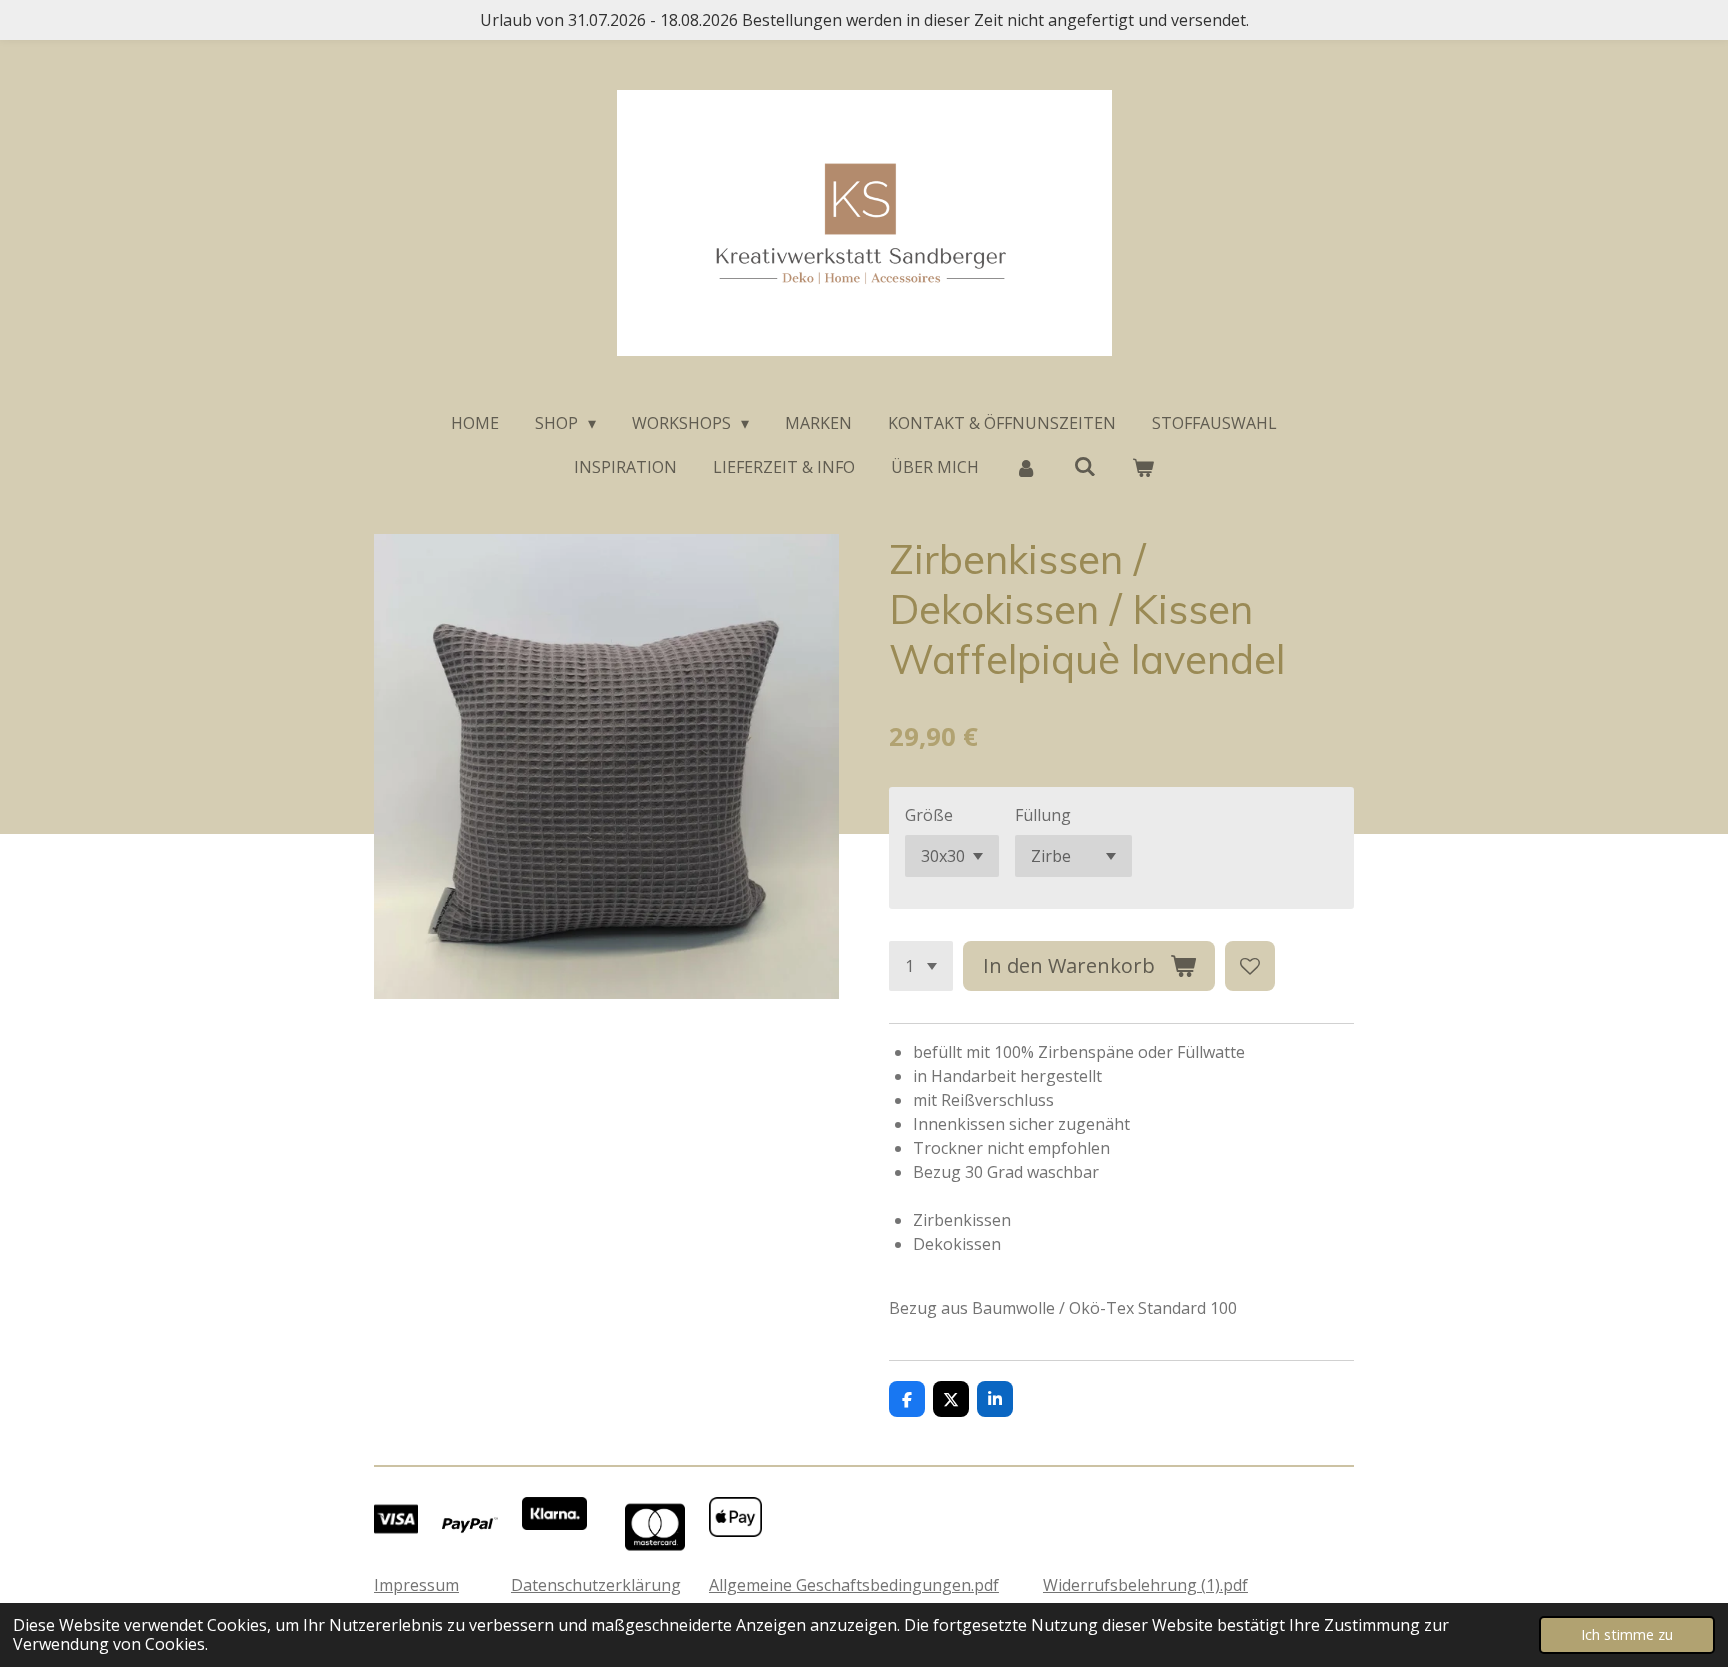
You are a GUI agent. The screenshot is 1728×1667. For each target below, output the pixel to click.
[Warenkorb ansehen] (1143, 467)
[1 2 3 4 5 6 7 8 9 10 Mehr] (921, 966)
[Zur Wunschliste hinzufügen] (1250, 966)
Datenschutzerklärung (596, 1585)
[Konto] (1026, 467)
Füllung (1043, 815)
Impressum (416, 1585)
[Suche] (1084, 466)
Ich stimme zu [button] (1627, 1634)
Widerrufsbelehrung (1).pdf (1145, 1585)
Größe (929, 815)
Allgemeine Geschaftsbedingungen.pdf (854, 1585)
